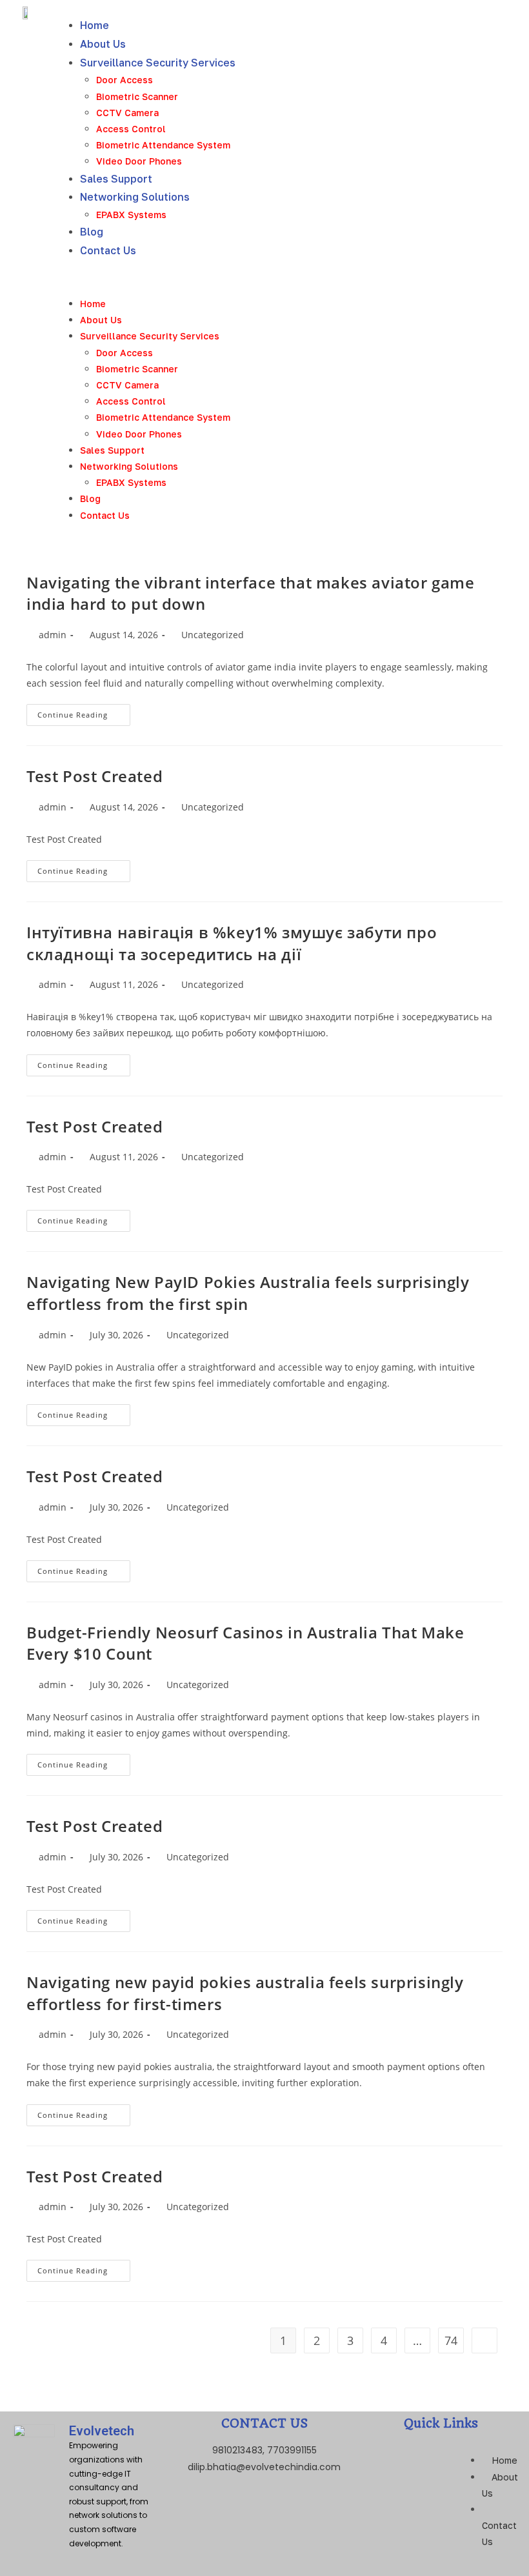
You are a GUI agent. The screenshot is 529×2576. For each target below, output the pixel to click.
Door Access (125, 80)
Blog (92, 232)
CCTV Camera (127, 113)
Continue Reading (84, 712)
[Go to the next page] (484, 2340)
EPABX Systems (131, 215)
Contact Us (108, 250)
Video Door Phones (139, 161)
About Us (103, 44)
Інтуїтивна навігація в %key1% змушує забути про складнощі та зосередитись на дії (232, 943)
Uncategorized (213, 635)
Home (95, 25)
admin (53, 635)
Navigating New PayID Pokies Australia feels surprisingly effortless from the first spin (248, 1293)
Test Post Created (95, 776)
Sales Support (116, 179)
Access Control (131, 129)
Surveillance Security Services (158, 63)
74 (451, 2340)
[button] (295, 278)
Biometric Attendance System (163, 145)
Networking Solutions (135, 197)
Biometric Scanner (137, 96)
